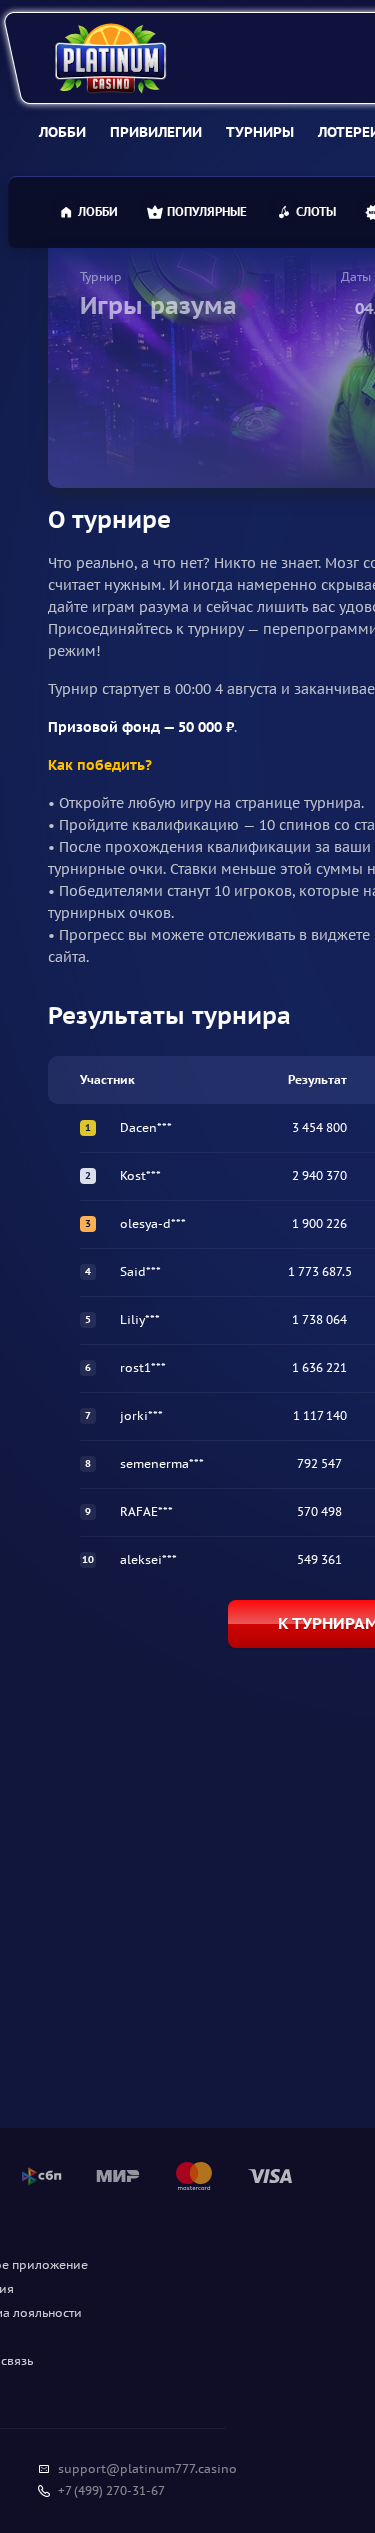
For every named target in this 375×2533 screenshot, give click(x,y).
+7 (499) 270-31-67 (111, 2490)
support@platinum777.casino (147, 2468)
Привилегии (156, 132)
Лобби (62, 132)
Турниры (260, 132)
